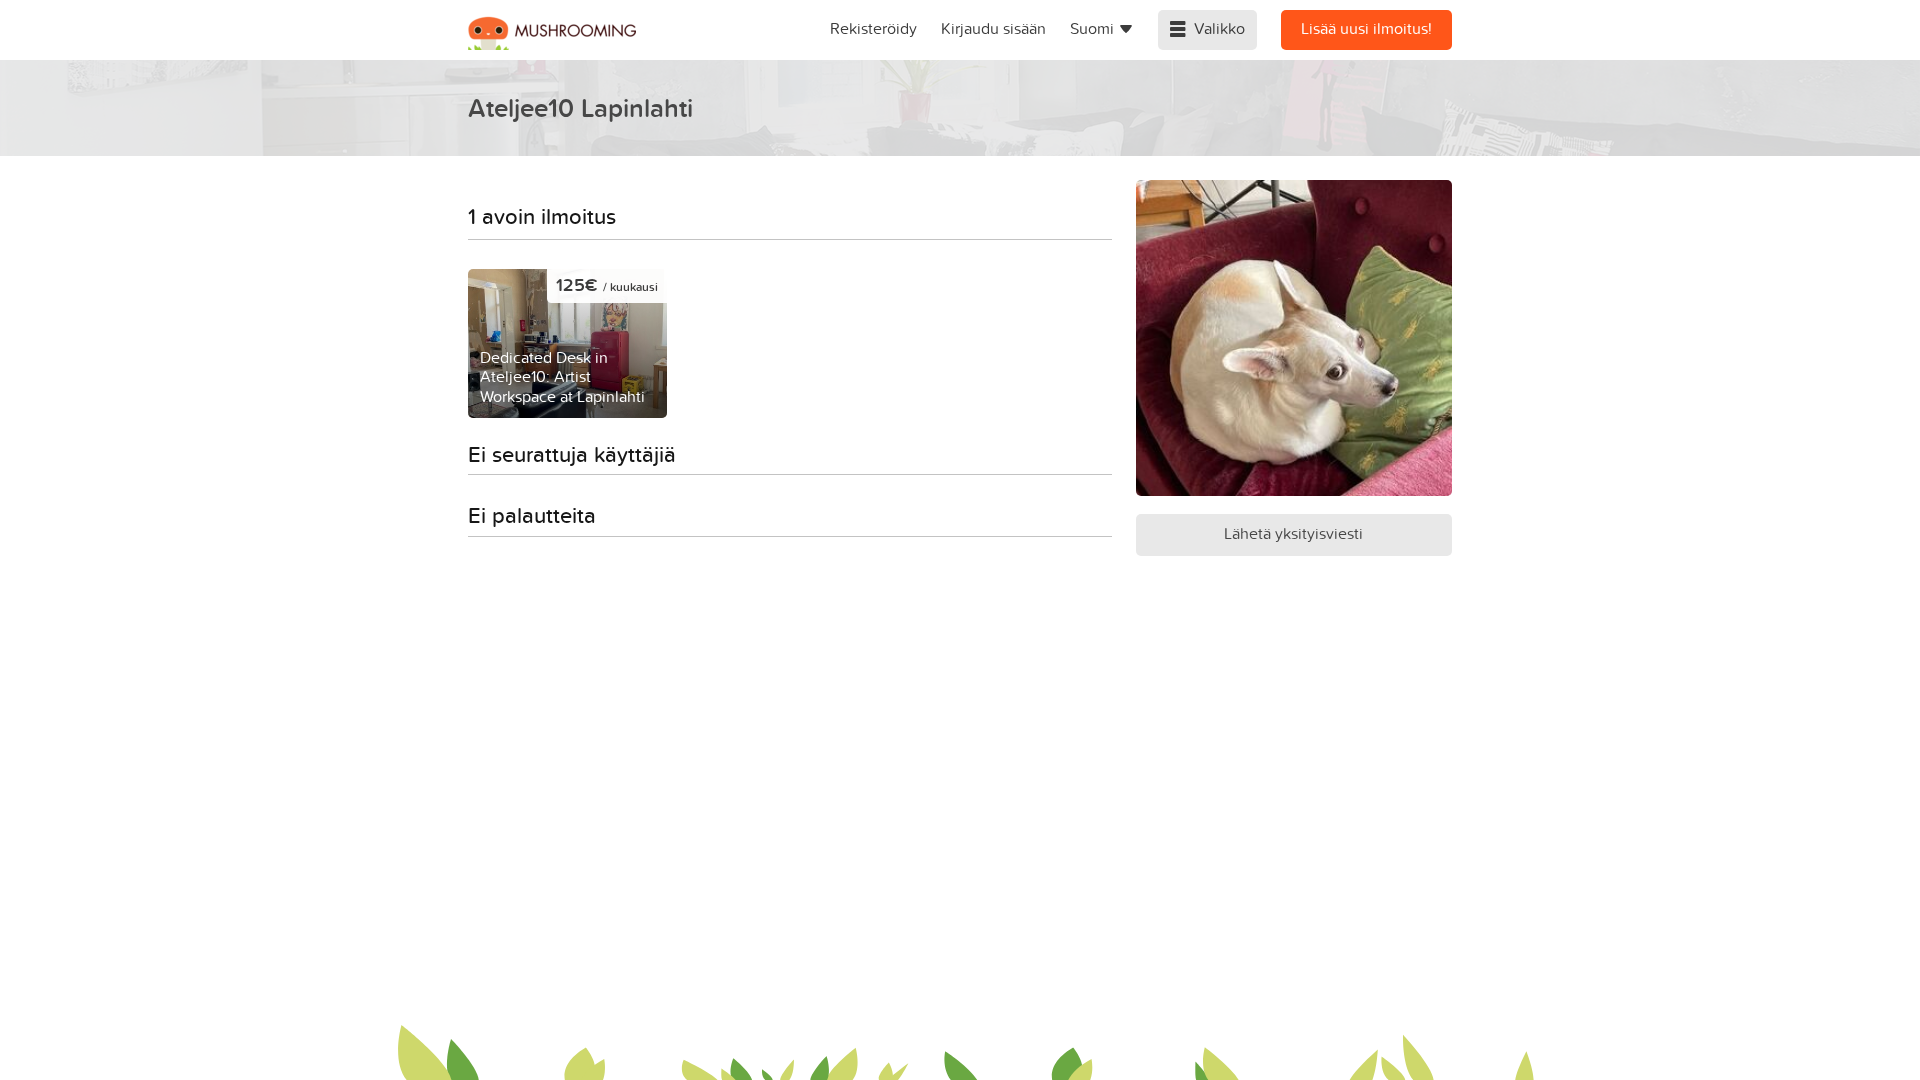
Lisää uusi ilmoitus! (1366, 28)
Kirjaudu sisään (993, 28)
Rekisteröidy (873, 28)
